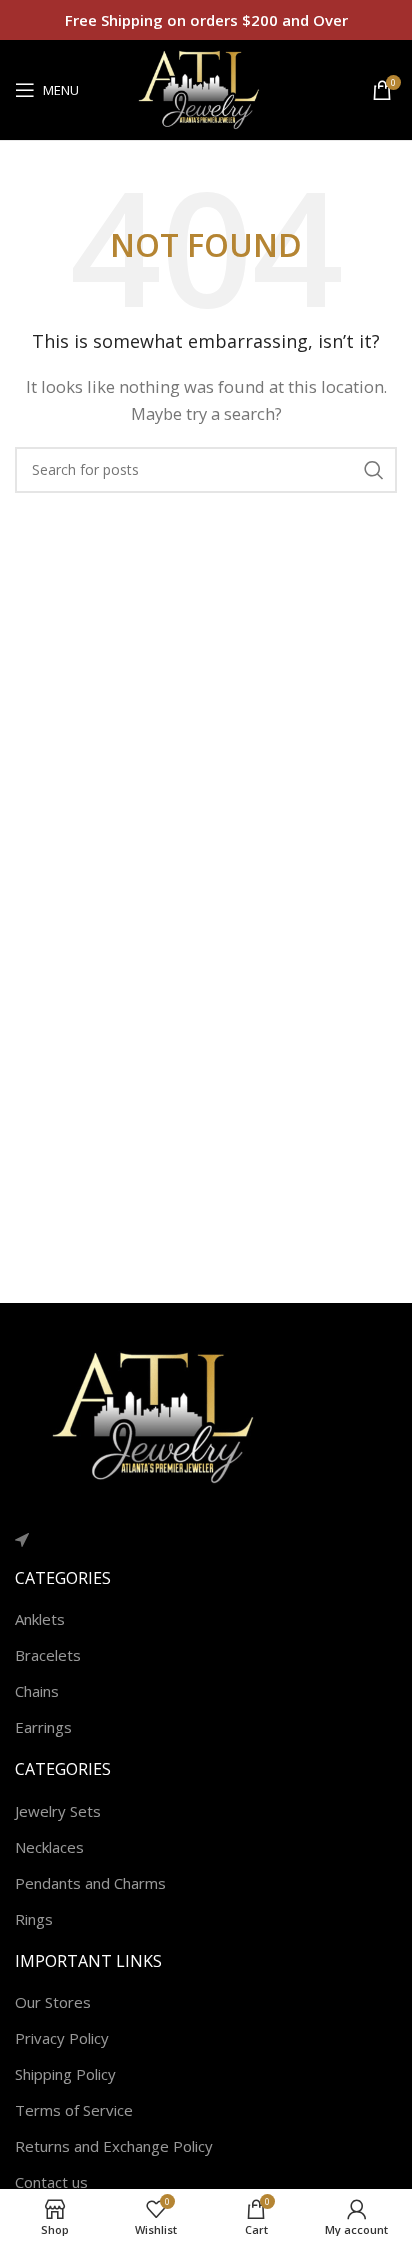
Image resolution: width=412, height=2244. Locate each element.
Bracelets (48, 1655)
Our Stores (53, 2002)
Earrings (43, 1727)
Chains (37, 1691)
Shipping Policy (65, 2074)
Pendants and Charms (90, 1883)
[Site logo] (206, 88)
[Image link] (165, 1416)
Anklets (40, 1619)
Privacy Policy (62, 2038)
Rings (34, 1919)
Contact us (51, 2182)
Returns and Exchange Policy (114, 2146)
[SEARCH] (374, 470)
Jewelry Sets (58, 1811)
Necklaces (49, 1847)
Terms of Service (74, 2110)
